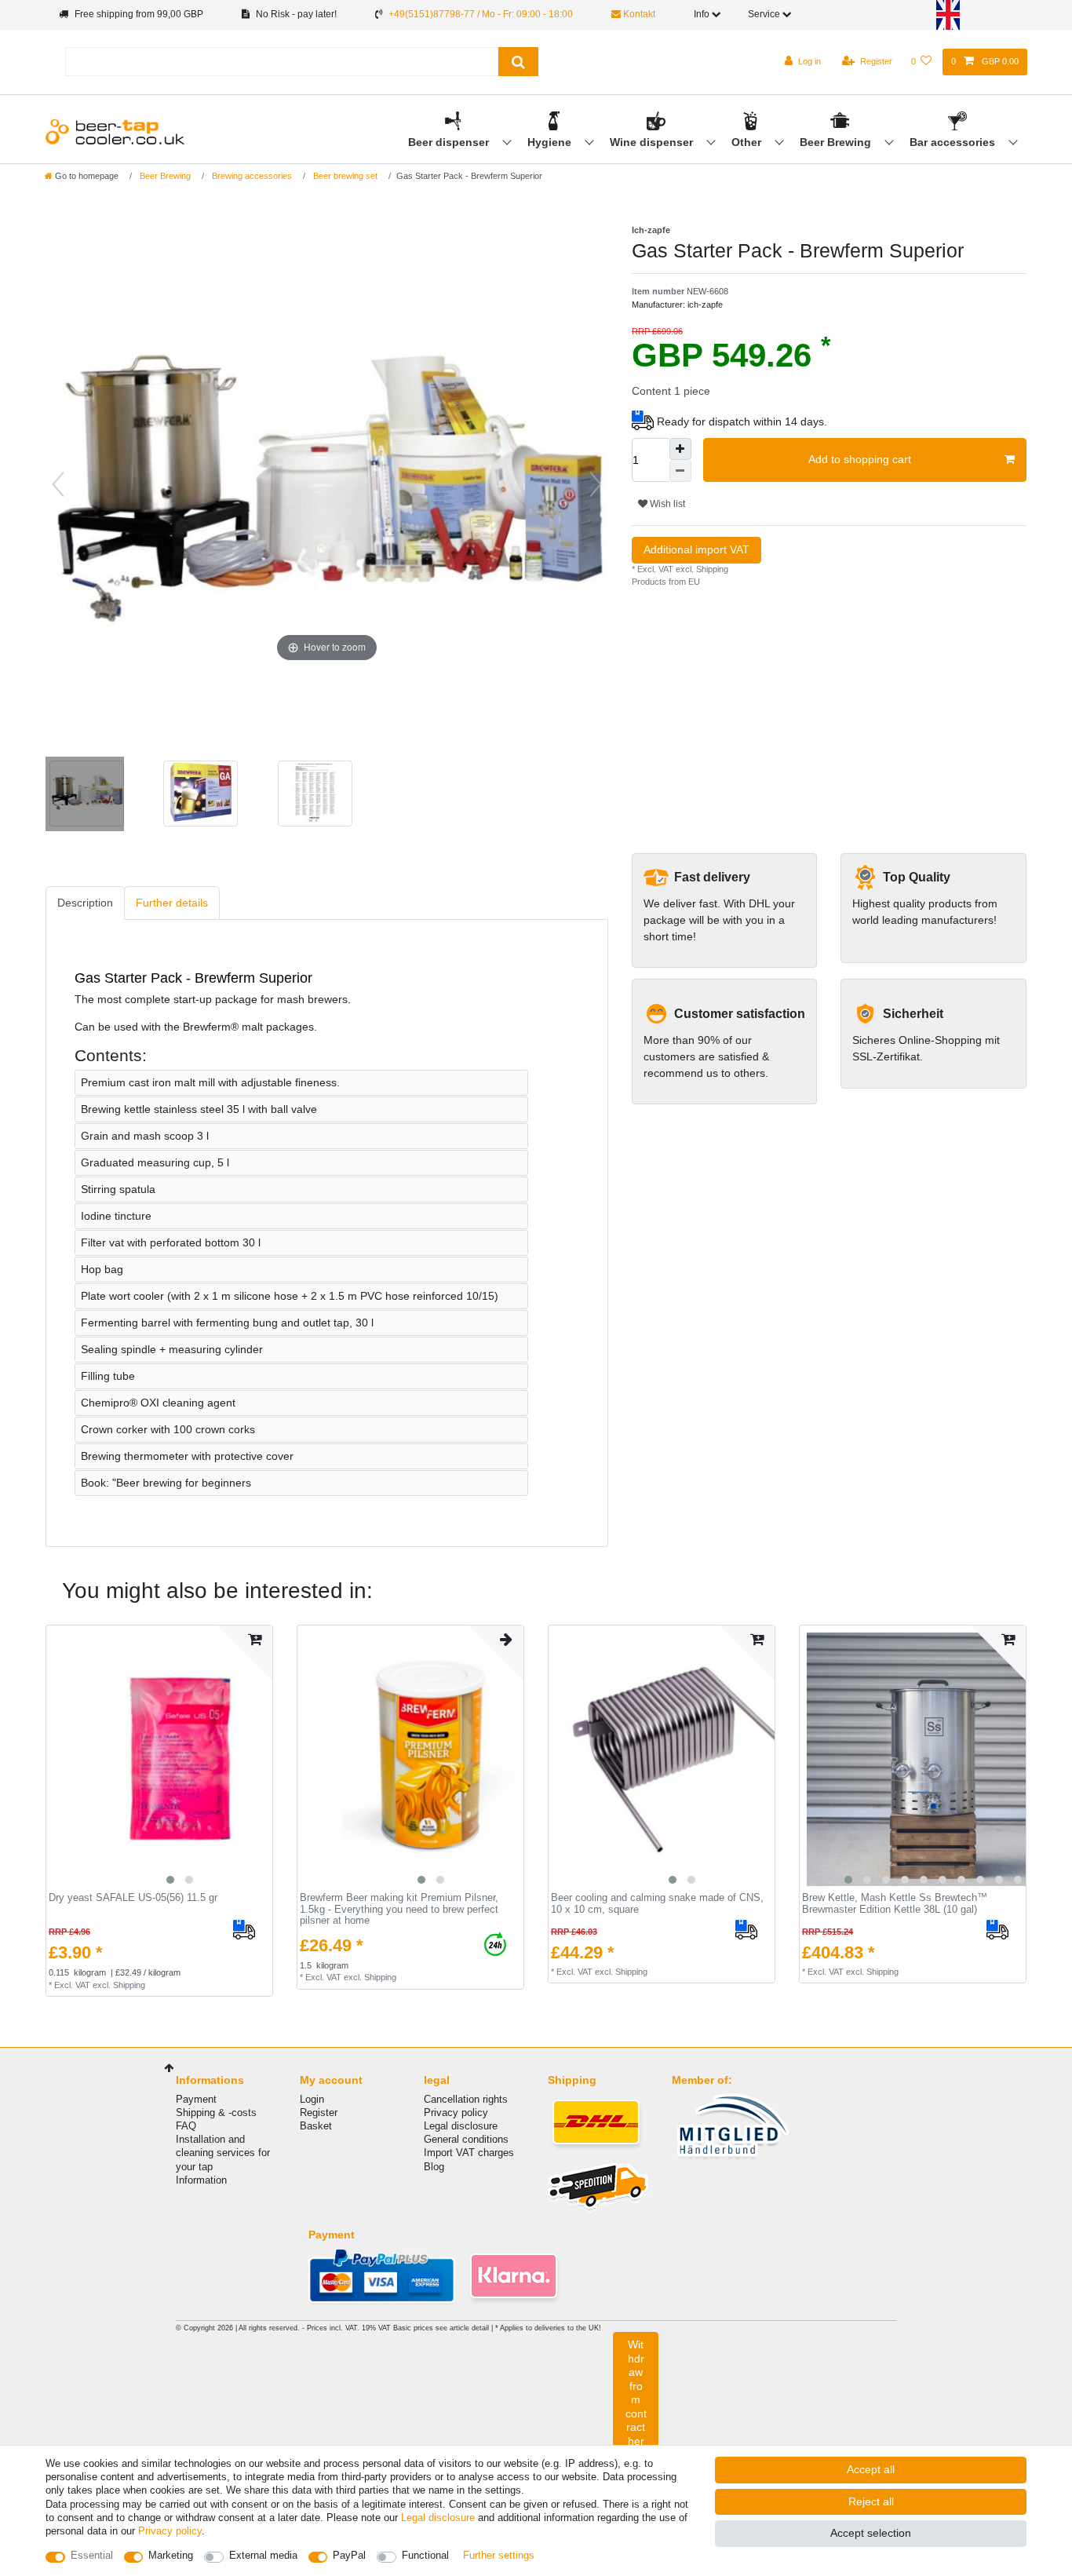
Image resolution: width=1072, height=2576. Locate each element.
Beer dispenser (450, 142)
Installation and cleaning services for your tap (223, 2153)
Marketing (171, 2555)
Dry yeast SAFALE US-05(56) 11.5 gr (133, 1898)
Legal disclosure (461, 2126)
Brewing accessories (251, 176)
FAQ (186, 2126)
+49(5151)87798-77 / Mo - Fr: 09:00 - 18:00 (481, 14)
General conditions (466, 2139)
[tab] (85, 903)
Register (319, 2113)
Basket (316, 2126)
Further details (172, 903)
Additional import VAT (696, 549)
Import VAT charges (469, 2153)
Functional (425, 2555)
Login (312, 2099)
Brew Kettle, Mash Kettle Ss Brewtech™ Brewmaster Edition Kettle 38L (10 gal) (895, 1904)
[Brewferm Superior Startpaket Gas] (85, 796)
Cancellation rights (466, 2099)
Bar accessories (954, 142)
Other (748, 142)
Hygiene (551, 142)
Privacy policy (456, 2113)
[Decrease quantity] (680, 471)
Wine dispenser (653, 142)
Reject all (871, 2501)
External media (263, 2555)
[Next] (596, 484)
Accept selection (871, 2533)
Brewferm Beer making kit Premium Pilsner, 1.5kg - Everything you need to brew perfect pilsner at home (399, 1909)
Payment (196, 2099)
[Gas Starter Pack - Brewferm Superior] (313, 796)
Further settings (499, 2555)
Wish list (666, 504)
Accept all (871, 2469)
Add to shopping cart (860, 459)
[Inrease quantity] (680, 449)
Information (201, 2180)
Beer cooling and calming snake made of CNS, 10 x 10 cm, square (657, 1904)
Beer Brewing (837, 142)
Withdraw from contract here (636, 2399)
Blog (434, 2167)
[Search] (518, 62)
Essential (92, 2555)
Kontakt (638, 14)
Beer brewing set (344, 176)
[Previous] (58, 484)
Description (85, 903)
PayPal (349, 2555)
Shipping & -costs (216, 2113)
